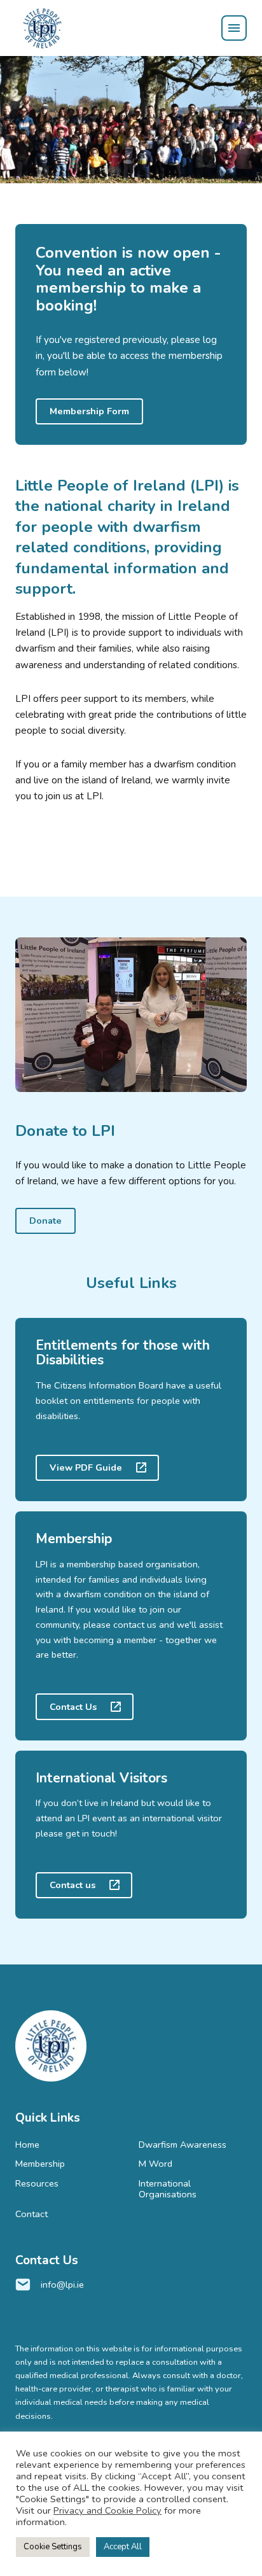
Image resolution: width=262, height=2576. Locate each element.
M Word (155, 2164)
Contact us (72, 1885)
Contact (31, 2214)
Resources (37, 2183)
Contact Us (73, 1707)
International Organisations (168, 2189)
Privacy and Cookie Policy (107, 2510)
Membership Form (89, 411)
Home (27, 2145)
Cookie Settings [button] (53, 2547)
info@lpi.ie (62, 2285)
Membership (40, 2164)
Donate (45, 1221)
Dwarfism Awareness (183, 2145)
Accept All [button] (123, 2547)
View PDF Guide (86, 1467)
